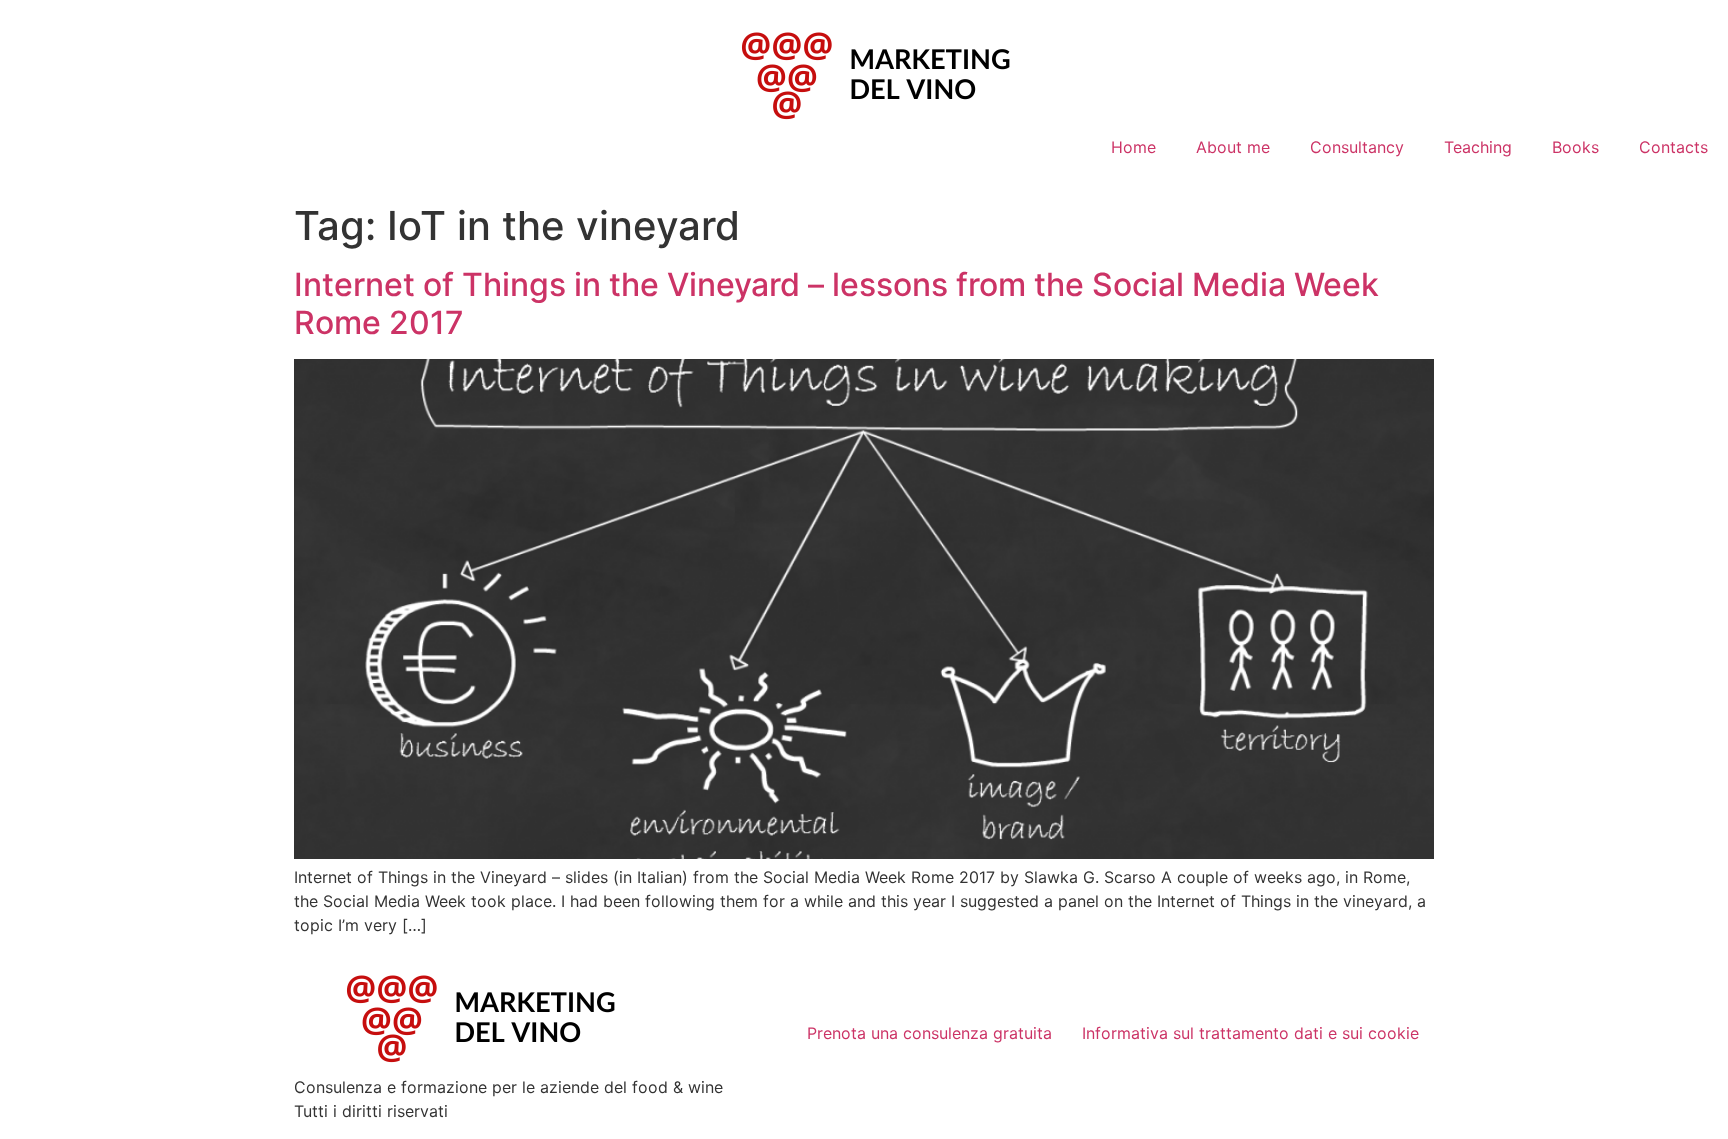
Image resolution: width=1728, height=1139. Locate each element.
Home (1133, 147)
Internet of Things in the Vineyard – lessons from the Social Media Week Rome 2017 (836, 303)
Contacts (1673, 147)
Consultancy (1357, 147)
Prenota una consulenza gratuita (929, 1033)
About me (1233, 147)
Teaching (1478, 147)
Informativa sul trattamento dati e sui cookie (1250, 1033)
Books (1575, 147)
